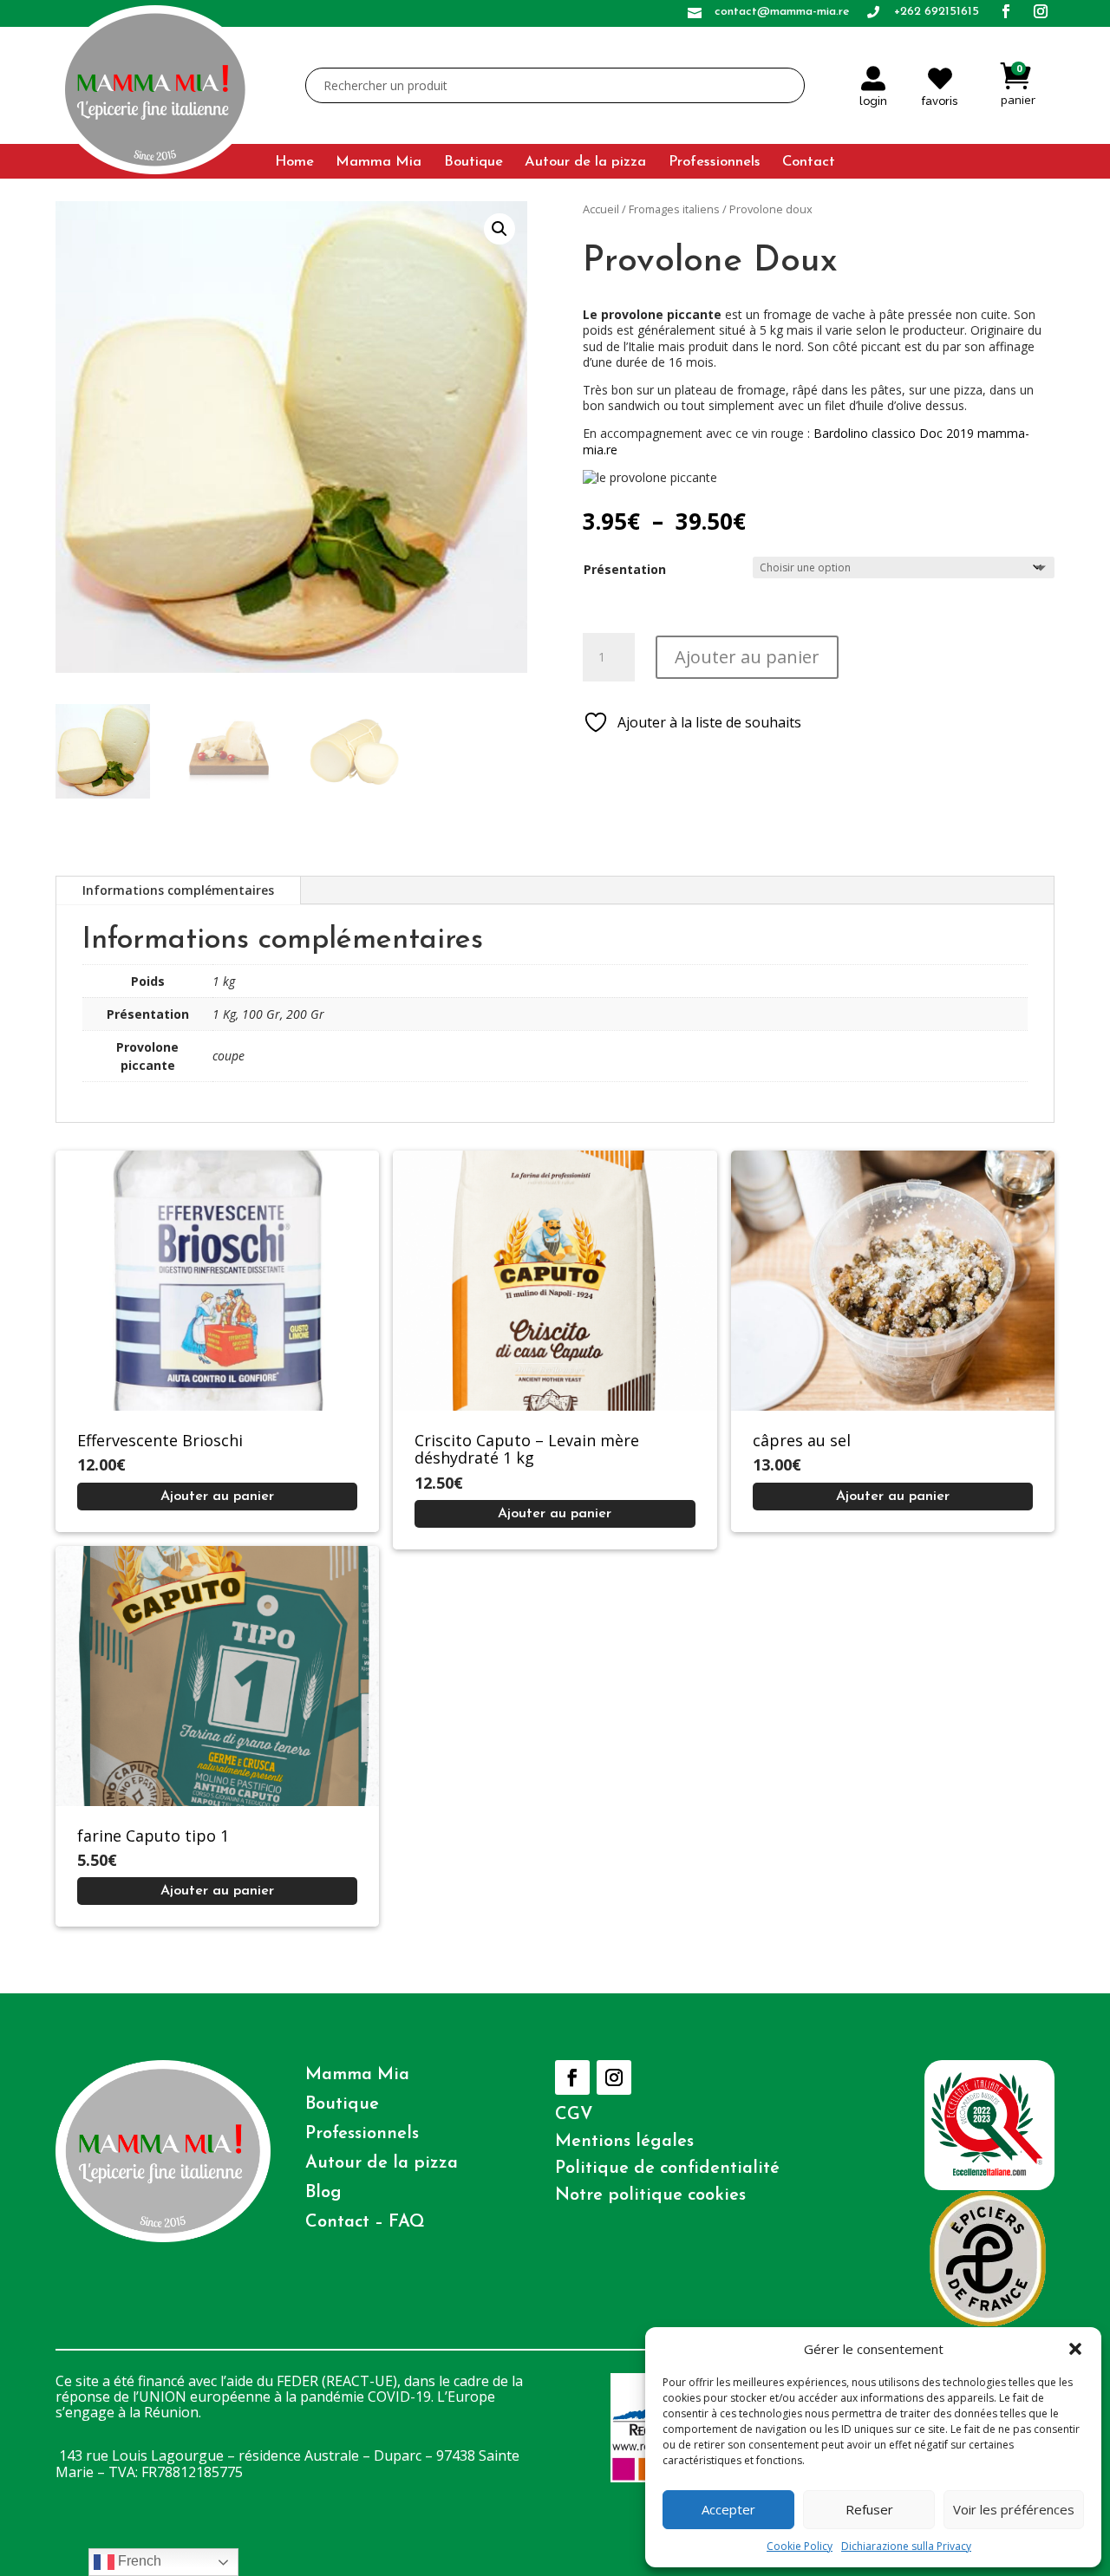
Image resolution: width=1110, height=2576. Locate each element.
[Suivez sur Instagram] (614, 2077)
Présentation (625, 569)
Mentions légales (624, 2142)
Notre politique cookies (650, 2195)
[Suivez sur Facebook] (572, 2077)
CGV (574, 2115)
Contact (809, 163)
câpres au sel (802, 1440)
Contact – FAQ (365, 2222)
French (138, 2561)
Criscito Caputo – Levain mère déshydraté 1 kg (527, 1449)
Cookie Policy (800, 2546)
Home (294, 163)
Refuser (869, 2509)
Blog (323, 2193)
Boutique (473, 163)
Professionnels (715, 163)
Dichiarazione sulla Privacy (906, 2546)
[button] (1075, 2349)
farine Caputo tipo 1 (153, 1836)
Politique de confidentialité (667, 2168)
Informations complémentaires (178, 890)
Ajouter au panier (747, 657)
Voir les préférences (1014, 2509)
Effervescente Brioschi (160, 1440)
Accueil (601, 209)
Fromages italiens (674, 209)
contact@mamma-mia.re (782, 12)
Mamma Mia (379, 163)
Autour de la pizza (585, 163)
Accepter (728, 2509)
